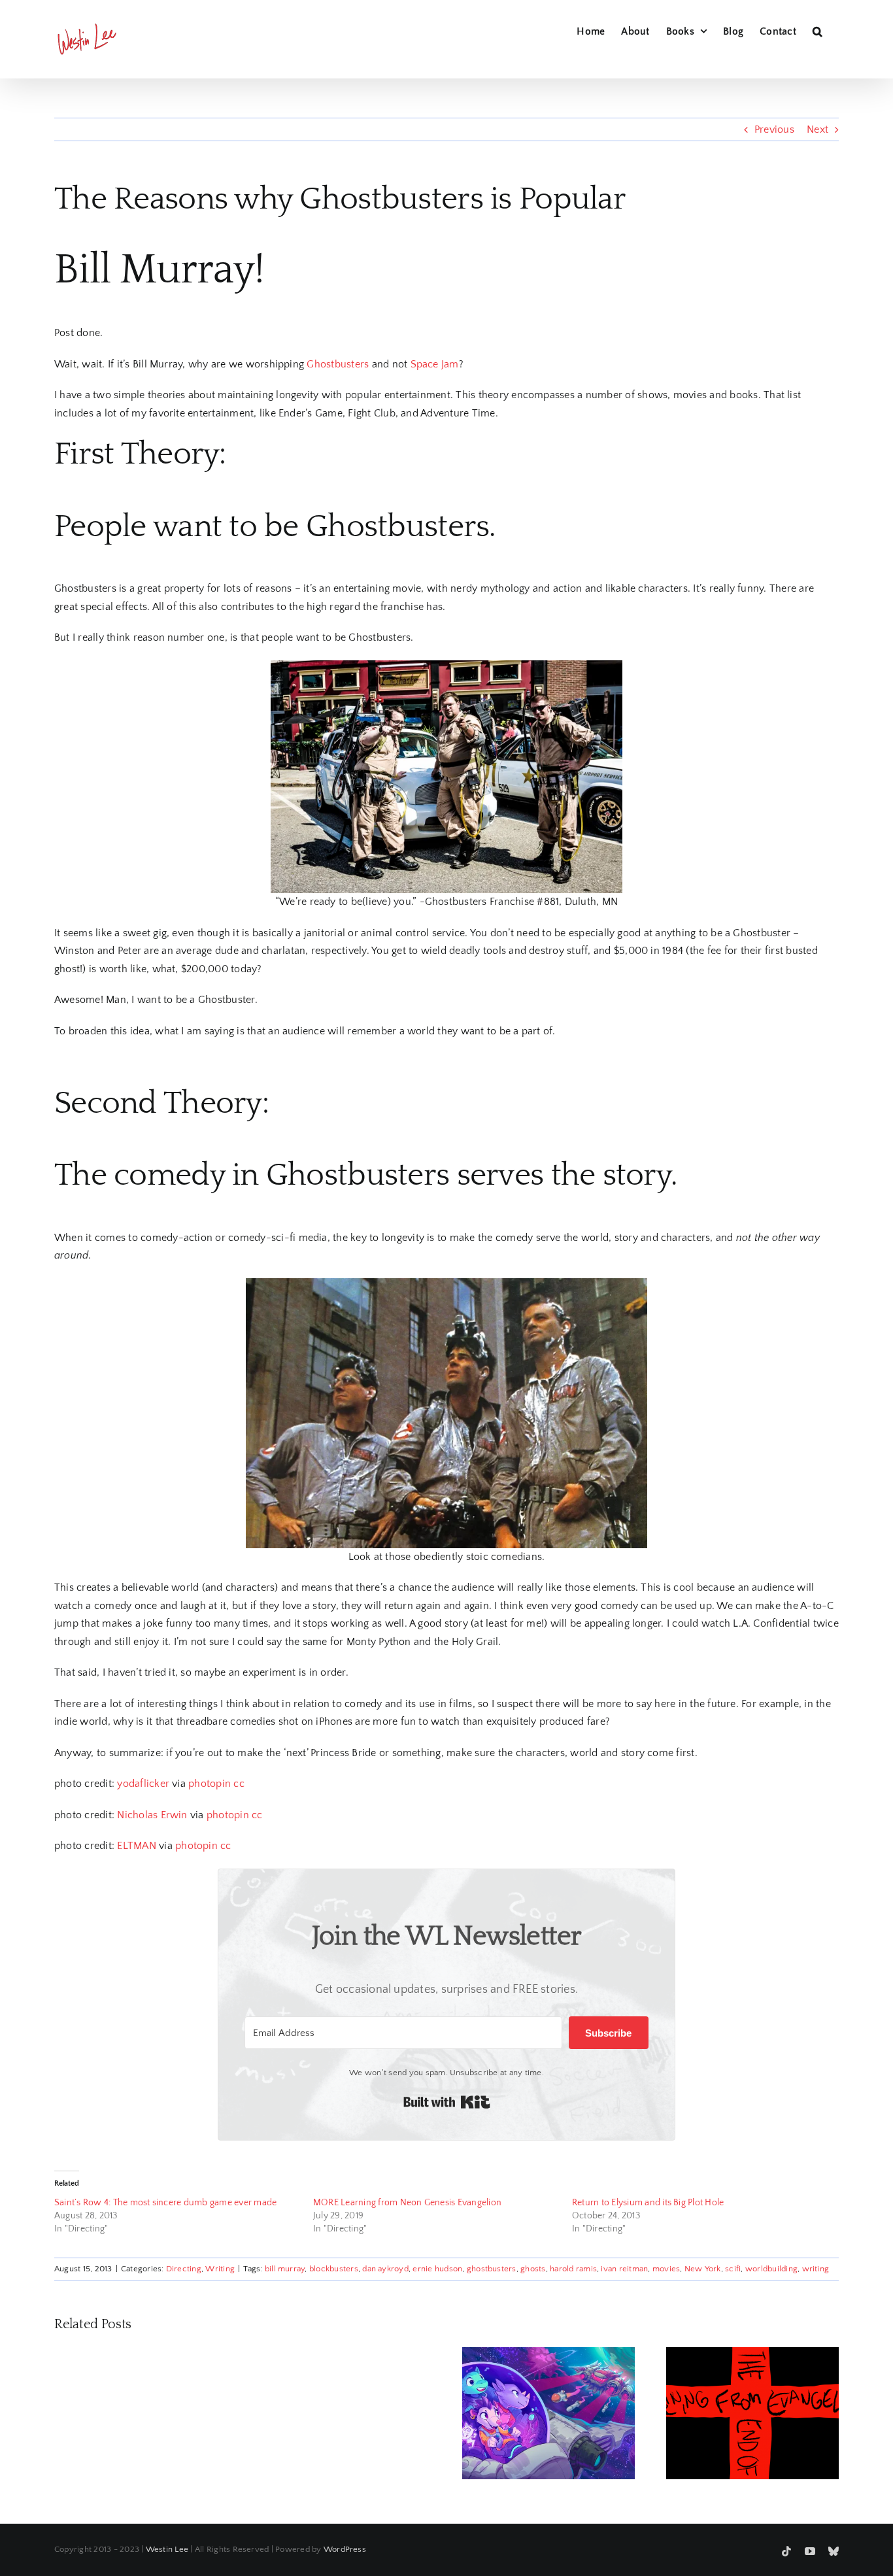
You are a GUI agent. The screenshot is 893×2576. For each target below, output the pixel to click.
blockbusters (334, 2269)
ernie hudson (437, 2269)
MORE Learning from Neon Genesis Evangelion (407, 2203)
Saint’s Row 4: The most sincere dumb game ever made (165, 2203)
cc (239, 1784)
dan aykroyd (385, 2269)
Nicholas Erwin (152, 1815)
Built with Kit (447, 2102)
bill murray (285, 2269)
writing (816, 2269)
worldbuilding (771, 2269)
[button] (817, 29)
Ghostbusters (338, 364)
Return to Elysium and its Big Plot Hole (648, 2203)
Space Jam (435, 364)
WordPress (345, 2549)
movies (666, 2269)
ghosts (533, 2269)
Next (817, 129)
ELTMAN (136, 1846)
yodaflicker (143, 1784)
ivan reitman (624, 2269)
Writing (220, 2269)
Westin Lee (167, 2549)
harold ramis (573, 2269)
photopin (210, 1784)
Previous (774, 129)
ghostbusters (492, 2269)
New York (703, 2269)
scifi (733, 2269)
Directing (184, 2269)
